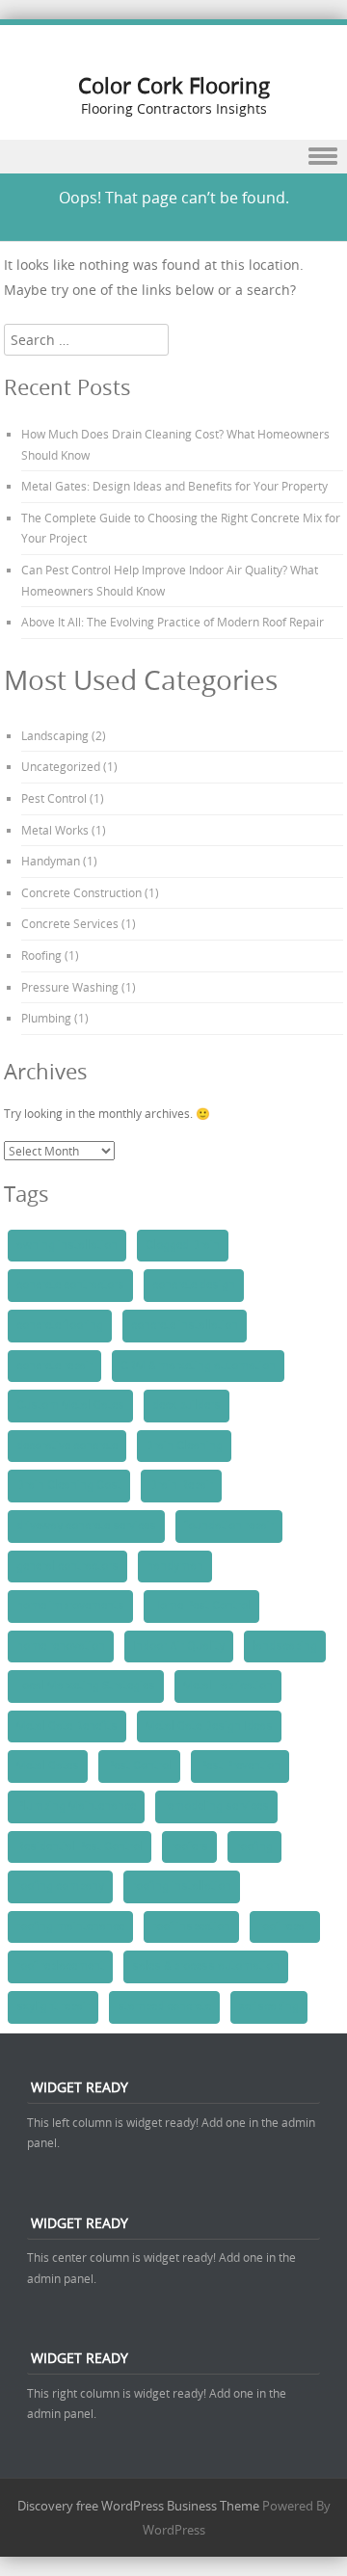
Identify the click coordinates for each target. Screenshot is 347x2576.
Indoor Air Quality (179, 1646)
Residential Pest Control (80, 1846)
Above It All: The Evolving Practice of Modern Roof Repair (173, 622)
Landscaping (55, 735)
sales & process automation (206, 1966)
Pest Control (54, 798)
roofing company (60, 1886)
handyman (175, 1566)
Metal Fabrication (228, 1686)
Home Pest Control (201, 1606)
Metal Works (55, 830)
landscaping (285, 1646)
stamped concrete (164, 2006)
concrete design (194, 1285)
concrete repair (54, 1366)
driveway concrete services (86, 1526)
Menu (173, 157)
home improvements (70, 1606)
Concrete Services (70, 923)
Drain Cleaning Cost (69, 1485)
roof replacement (60, 1966)
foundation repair (229, 1526)
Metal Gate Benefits (67, 1726)
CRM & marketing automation (198, 1366)
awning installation (67, 1245)
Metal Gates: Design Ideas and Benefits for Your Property (174, 486)
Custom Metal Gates (70, 1405)
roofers (189, 1846)
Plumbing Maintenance (76, 1806)
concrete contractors (70, 1285)
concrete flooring (60, 1325)
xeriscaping (269, 2006)
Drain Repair (181, 1485)
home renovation (61, 1646)
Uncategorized (61, 766)
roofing (254, 1846)
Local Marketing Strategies (86, 1686)
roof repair (285, 1926)
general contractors (67, 1566)
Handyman (51, 861)
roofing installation (182, 1886)
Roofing (41, 955)
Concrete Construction (81, 892)
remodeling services (216, 1806)
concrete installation (185, 1325)
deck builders (187, 1405)
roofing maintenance (70, 1926)
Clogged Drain (183, 1245)
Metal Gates (48, 1766)
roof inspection (191, 1926)
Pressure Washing (70, 987)
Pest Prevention (240, 1766)
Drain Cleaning (184, 1446)
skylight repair (53, 2006)
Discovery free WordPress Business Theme (138, 2506)
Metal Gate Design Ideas (209, 1726)
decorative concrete (67, 1446)
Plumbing (46, 1018)
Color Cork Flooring (174, 85)
